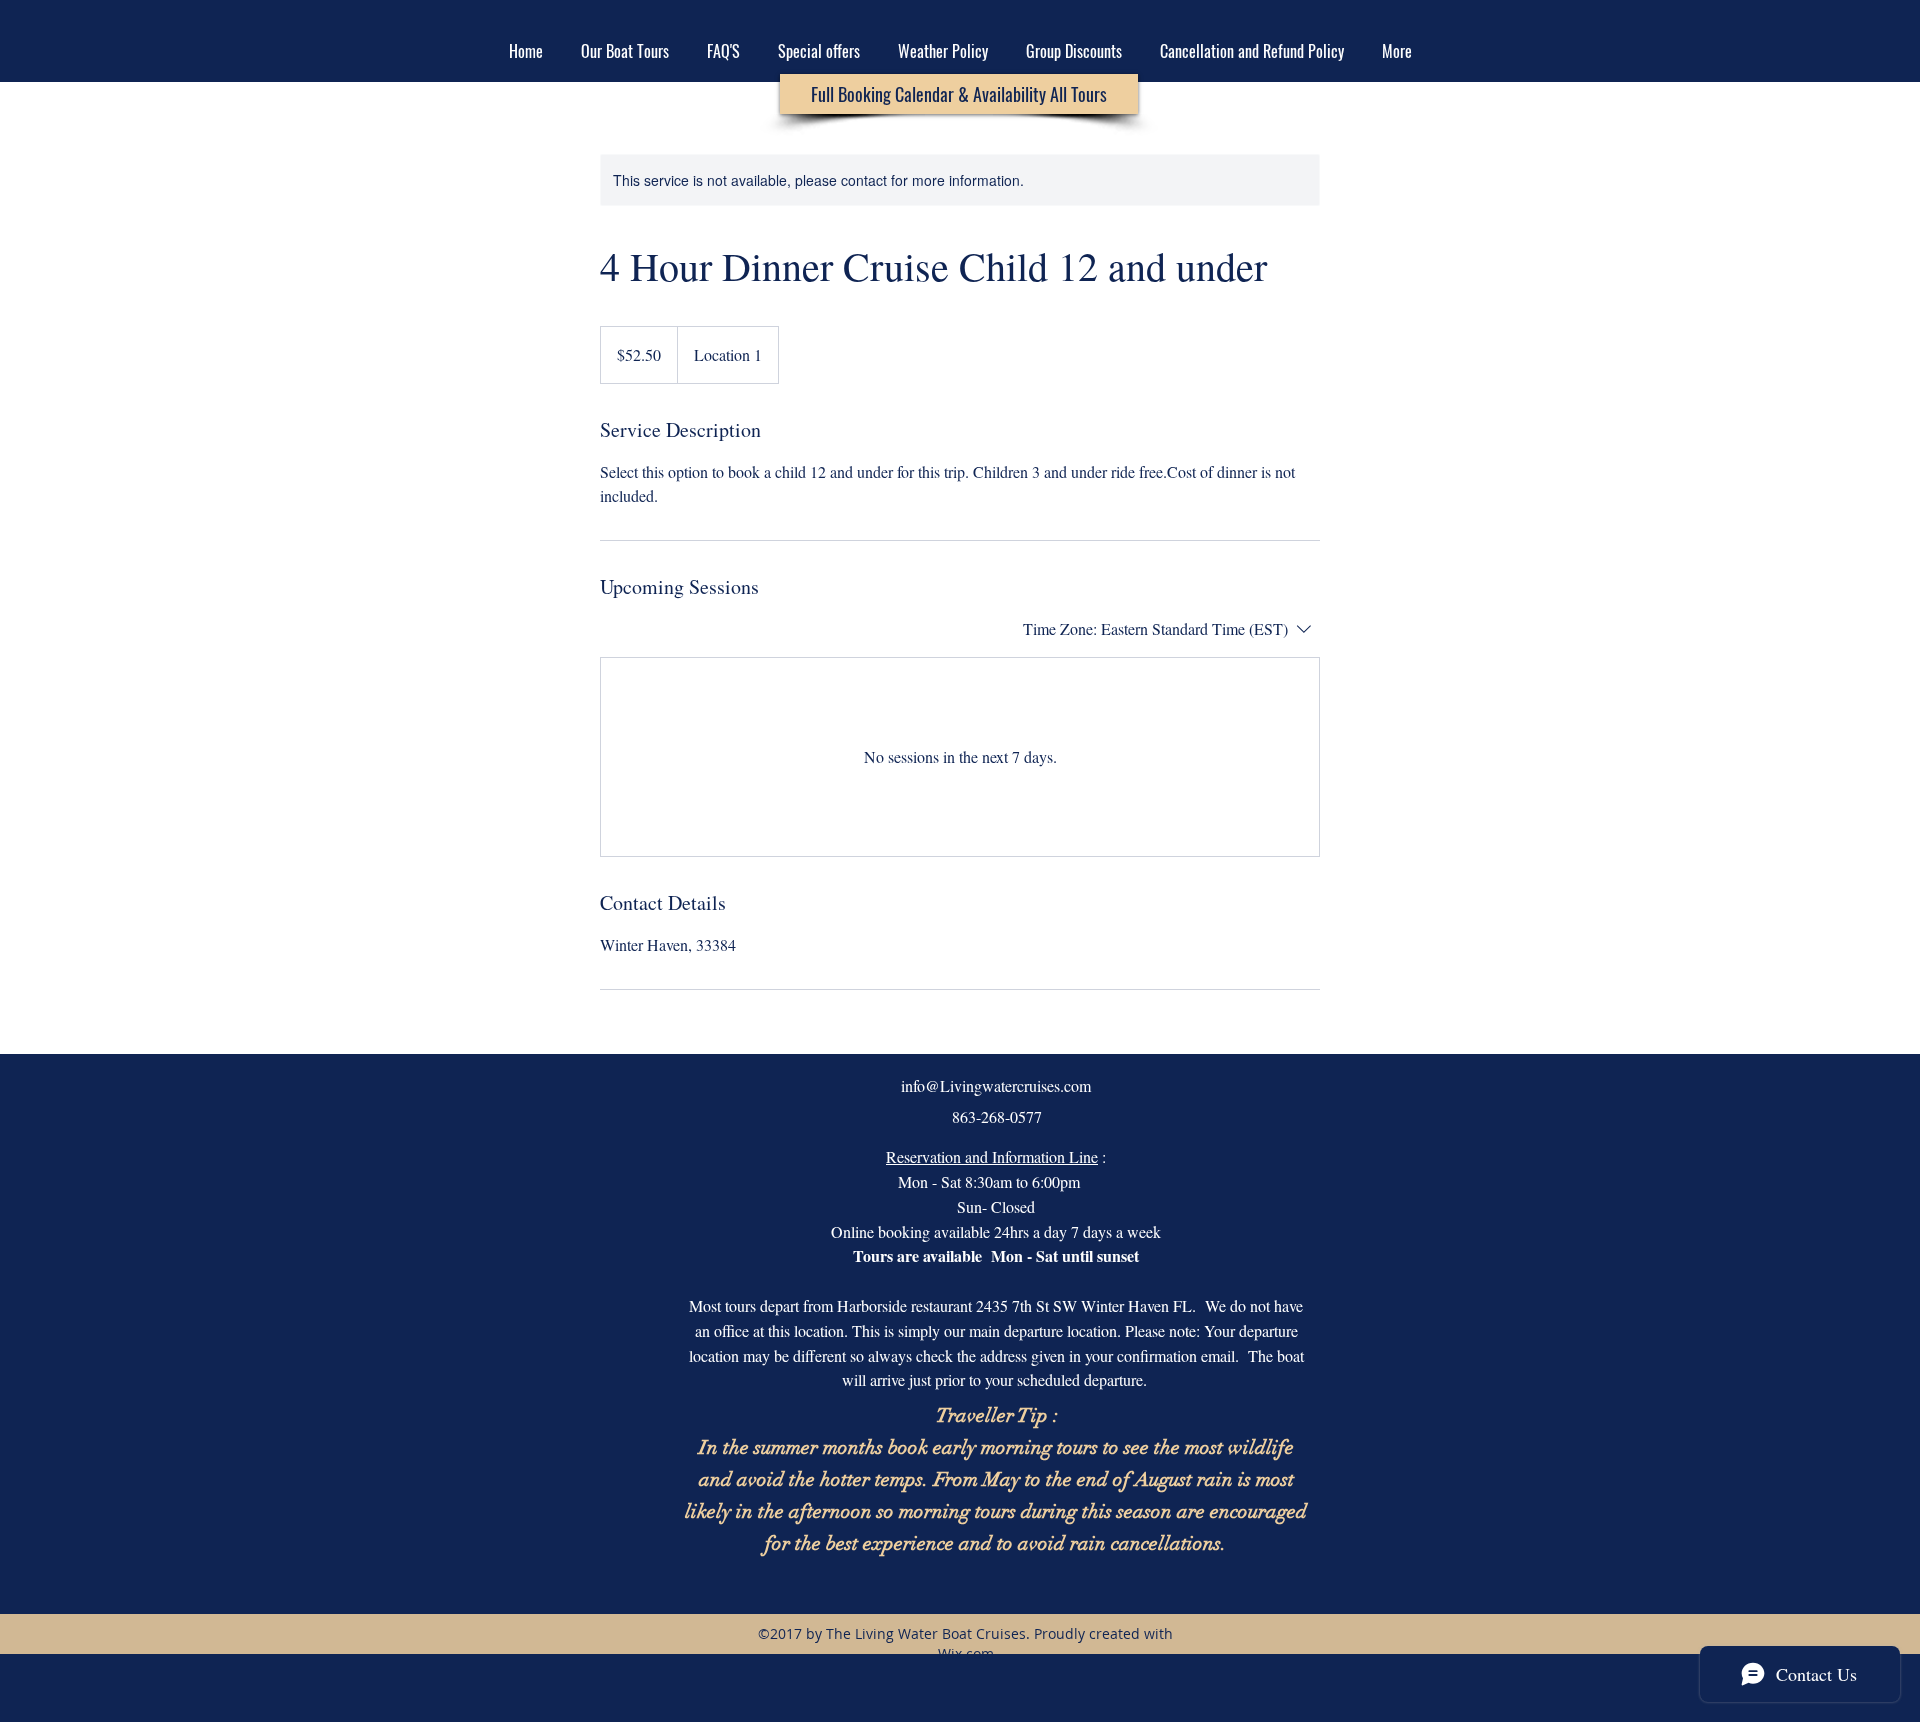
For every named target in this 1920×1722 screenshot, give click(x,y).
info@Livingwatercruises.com (996, 1085)
